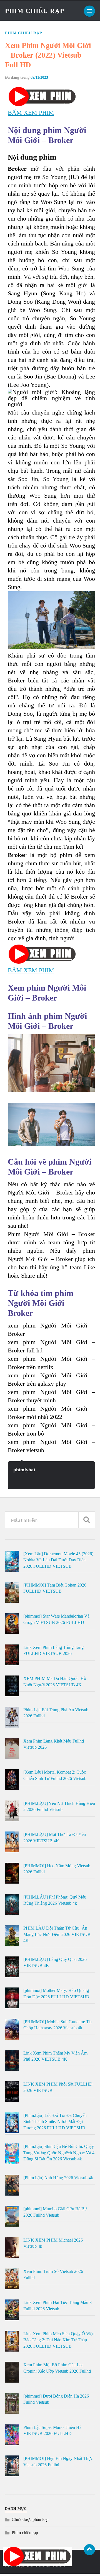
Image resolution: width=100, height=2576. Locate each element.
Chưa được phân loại (30, 2519)
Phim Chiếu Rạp (35, 11)
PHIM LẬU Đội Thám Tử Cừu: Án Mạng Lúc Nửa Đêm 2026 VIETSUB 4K (57, 1934)
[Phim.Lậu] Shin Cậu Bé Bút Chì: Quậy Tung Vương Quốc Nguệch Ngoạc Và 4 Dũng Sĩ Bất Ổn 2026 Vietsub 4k (59, 2153)
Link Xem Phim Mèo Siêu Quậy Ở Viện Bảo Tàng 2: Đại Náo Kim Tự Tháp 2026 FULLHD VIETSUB (59, 2340)
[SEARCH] (87, 1520)
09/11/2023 (39, 77)
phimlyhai (24, 1470)
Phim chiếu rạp (24, 33)
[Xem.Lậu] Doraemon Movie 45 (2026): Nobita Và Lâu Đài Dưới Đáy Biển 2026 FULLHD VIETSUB (59, 1560)
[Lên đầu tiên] (89, 2550)
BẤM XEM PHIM (31, 113)
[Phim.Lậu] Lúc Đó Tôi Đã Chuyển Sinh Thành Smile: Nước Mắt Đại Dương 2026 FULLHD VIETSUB (55, 2122)
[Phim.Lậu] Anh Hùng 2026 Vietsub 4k (58, 2178)
